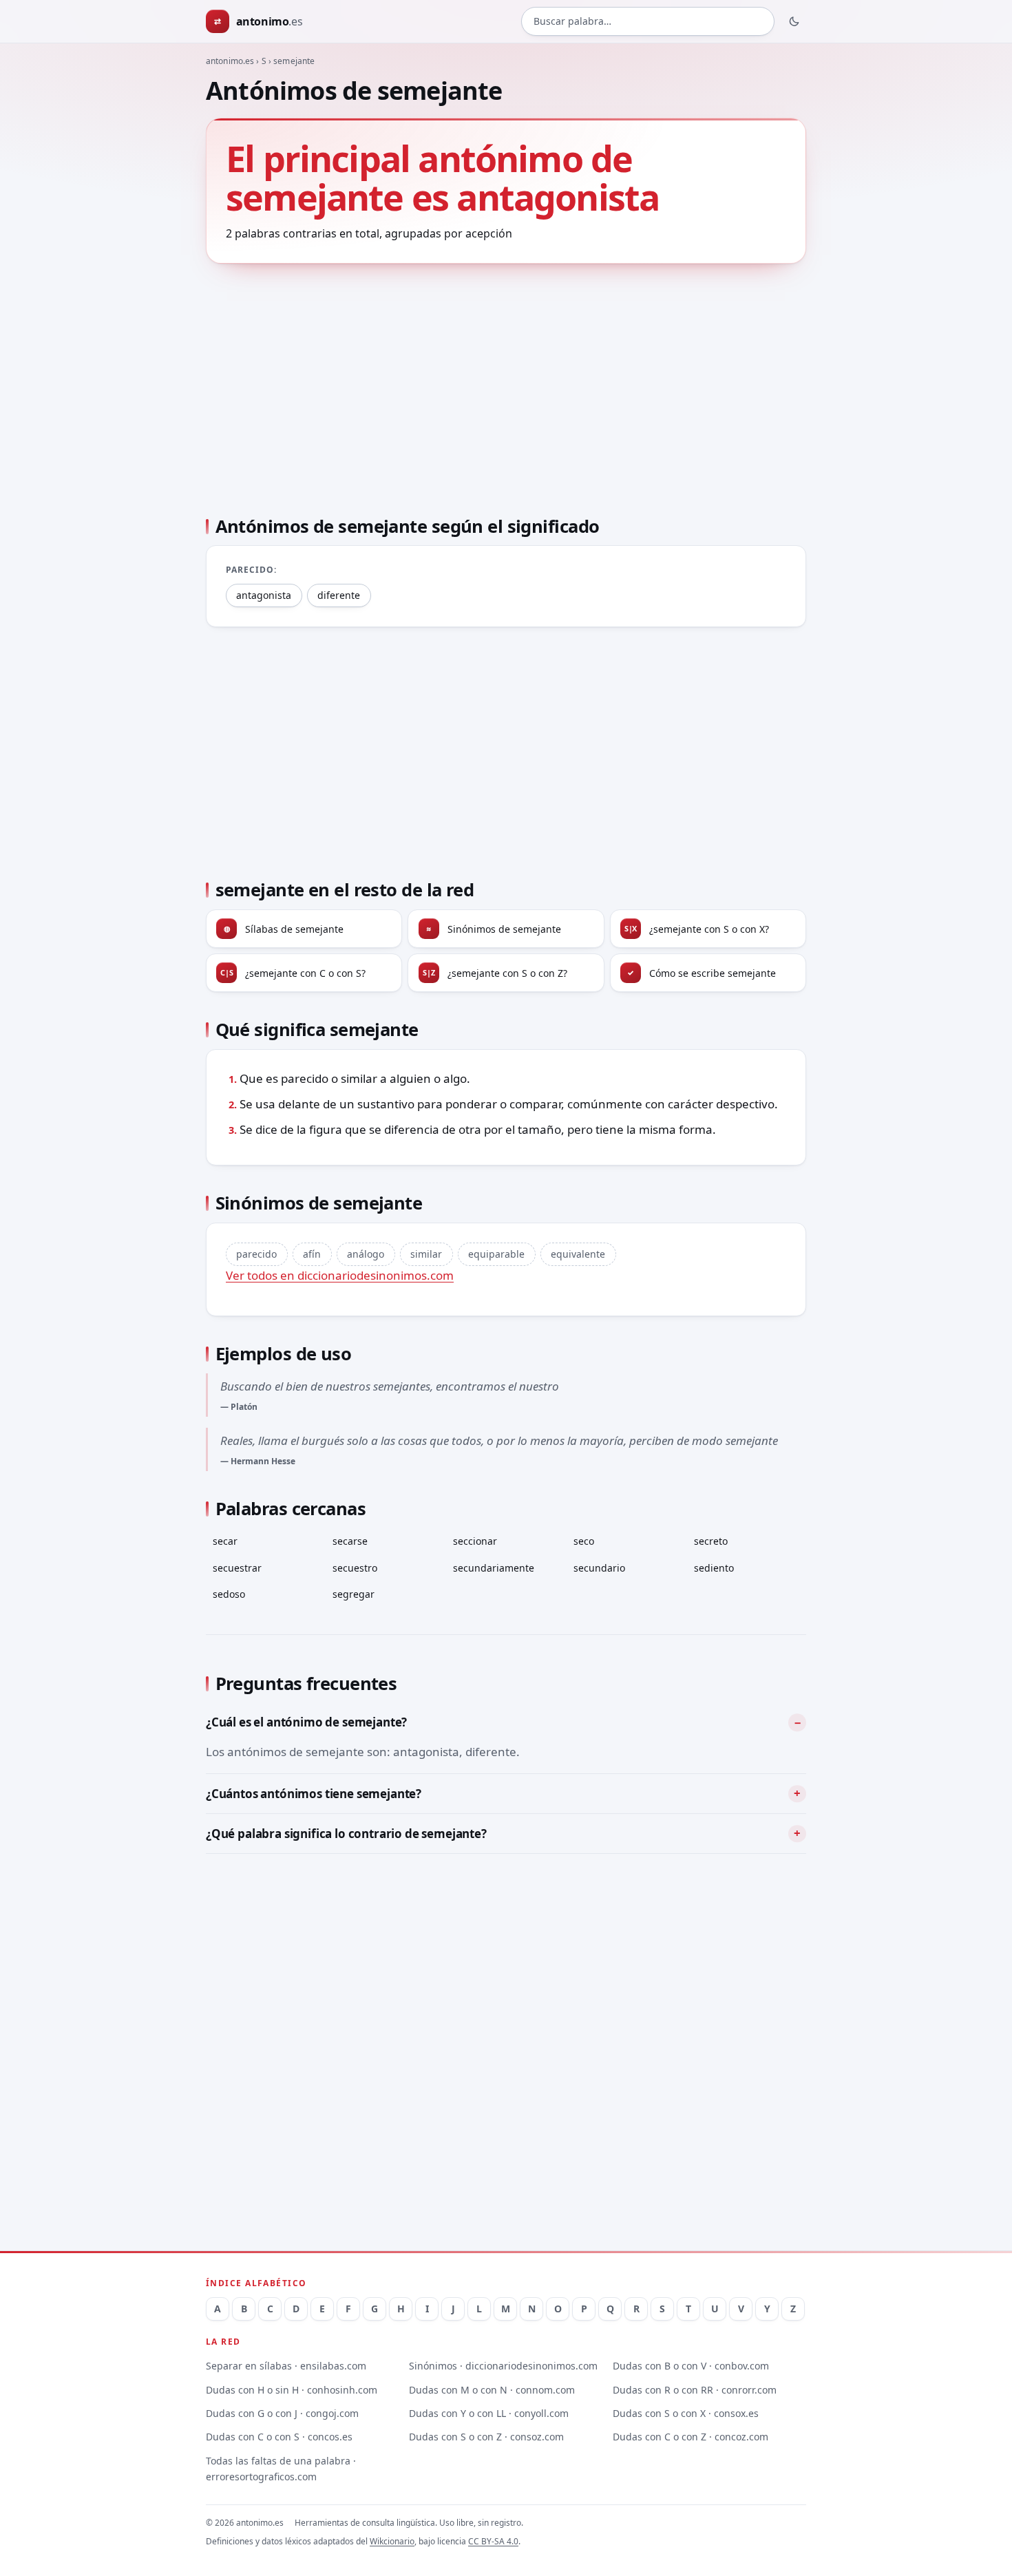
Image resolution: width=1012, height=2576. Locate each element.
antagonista (264, 595)
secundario (599, 1568)
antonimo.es (230, 61)
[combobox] (648, 22)
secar (225, 1541)
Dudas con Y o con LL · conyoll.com (489, 2413)
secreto (711, 1541)
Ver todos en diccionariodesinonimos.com (340, 1275)
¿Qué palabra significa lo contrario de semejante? (346, 1834)
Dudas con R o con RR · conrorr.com (695, 2390)
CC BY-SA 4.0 (493, 2541)
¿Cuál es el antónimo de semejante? (306, 1722)
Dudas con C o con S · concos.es (279, 2437)
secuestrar (237, 1568)
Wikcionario (392, 2541)
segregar (354, 1594)
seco (584, 1541)
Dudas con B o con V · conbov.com (691, 2366)
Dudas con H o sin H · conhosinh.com (292, 2390)
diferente (339, 595)
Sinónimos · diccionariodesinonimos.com (503, 2366)
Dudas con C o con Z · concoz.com (691, 2437)
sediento (714, 1568)
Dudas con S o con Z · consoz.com (486, 2437)
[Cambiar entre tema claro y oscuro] (794, 21)
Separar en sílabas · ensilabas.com (286, 2366)
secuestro (355, 1568)
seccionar (475, 1541)
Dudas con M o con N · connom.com (492, 2390)
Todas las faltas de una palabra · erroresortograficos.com (281, 2469)
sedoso (229, 1594)
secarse (350, 1541)
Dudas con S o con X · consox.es (686, 2413)
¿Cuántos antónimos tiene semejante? (314, 1794)
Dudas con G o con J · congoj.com (282, 2413)
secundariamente (494, 1568)
